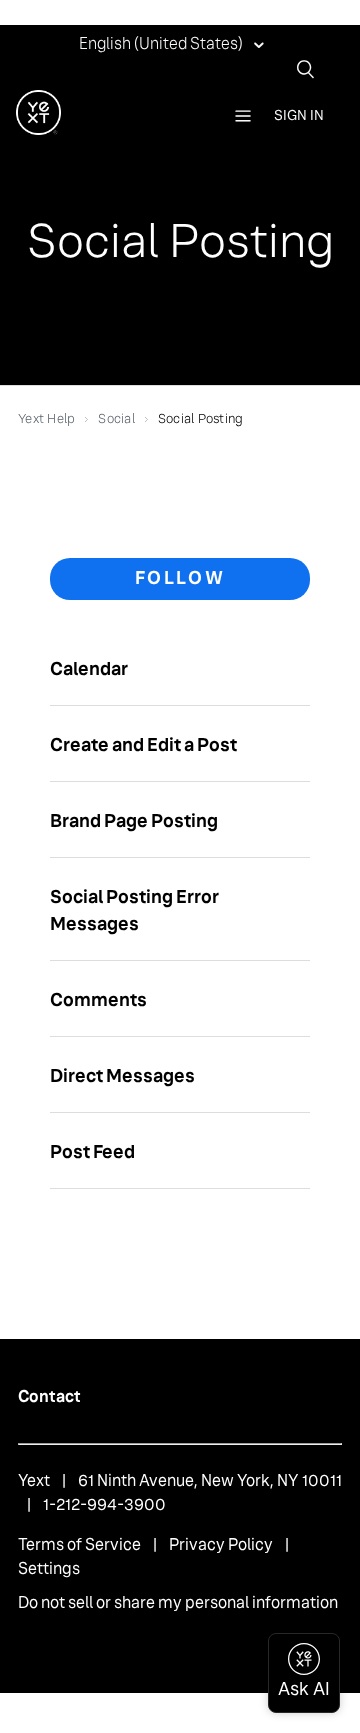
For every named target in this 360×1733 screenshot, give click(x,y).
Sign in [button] (299, 115)
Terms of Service (79, 1544)
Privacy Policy (221, 1544)
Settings (49, 1568)
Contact (49, 1396)
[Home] (38, 129)
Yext (34, 1480)
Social (116, 418)
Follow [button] (180, 578)
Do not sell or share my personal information (178, 1602)
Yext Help (46, 418)
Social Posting (201, 418)
